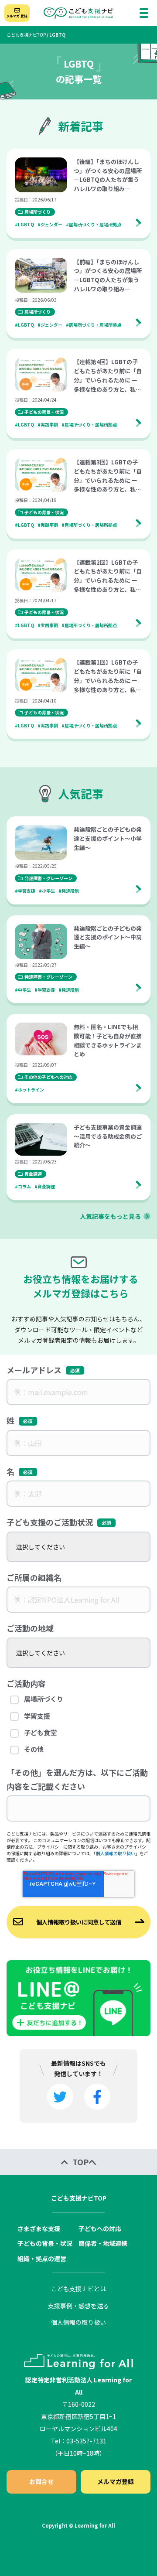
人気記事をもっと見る (110, 1216)
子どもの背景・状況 (45, 2243)
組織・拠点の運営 (42, 2259)
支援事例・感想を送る (78, 2306)
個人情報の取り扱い (116, 1853)
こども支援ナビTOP (26, 35)
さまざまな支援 (39, 2228)
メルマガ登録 (116, 2481)
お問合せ (41, 2481)
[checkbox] (78, 1725)
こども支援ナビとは (78, 2289)
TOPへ (84, 2162)
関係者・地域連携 (103, 2243)
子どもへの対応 (100, 2228)
